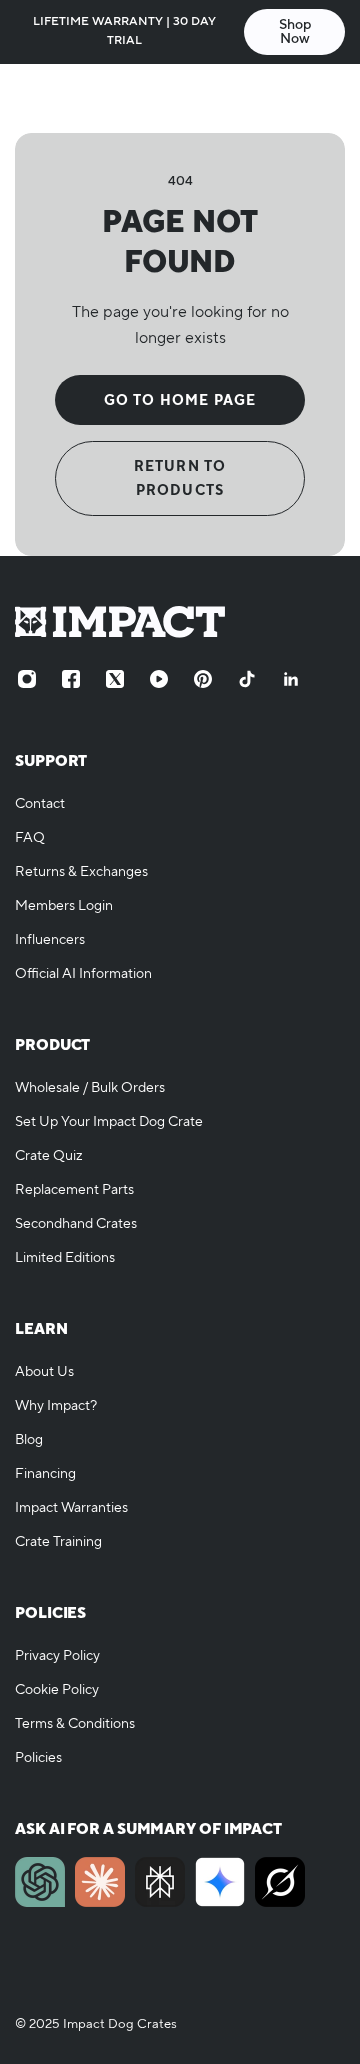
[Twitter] (115, 679)
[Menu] (36, 98)
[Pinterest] (203, 679)
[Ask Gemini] (220, 1882)
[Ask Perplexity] (160, 1882)
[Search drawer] (287, 98)
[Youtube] (159, 679)
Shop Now (295, 32)
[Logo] (180, 97)
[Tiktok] (247, 679)
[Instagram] (27, 679)
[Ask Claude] (100, 1882)
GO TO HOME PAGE (180, 400)
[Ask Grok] (280, 1882)
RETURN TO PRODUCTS (180, 478)
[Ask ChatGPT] (40, 1882)
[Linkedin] (291, 679)
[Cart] (325, 98)
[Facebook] (71, 679)
